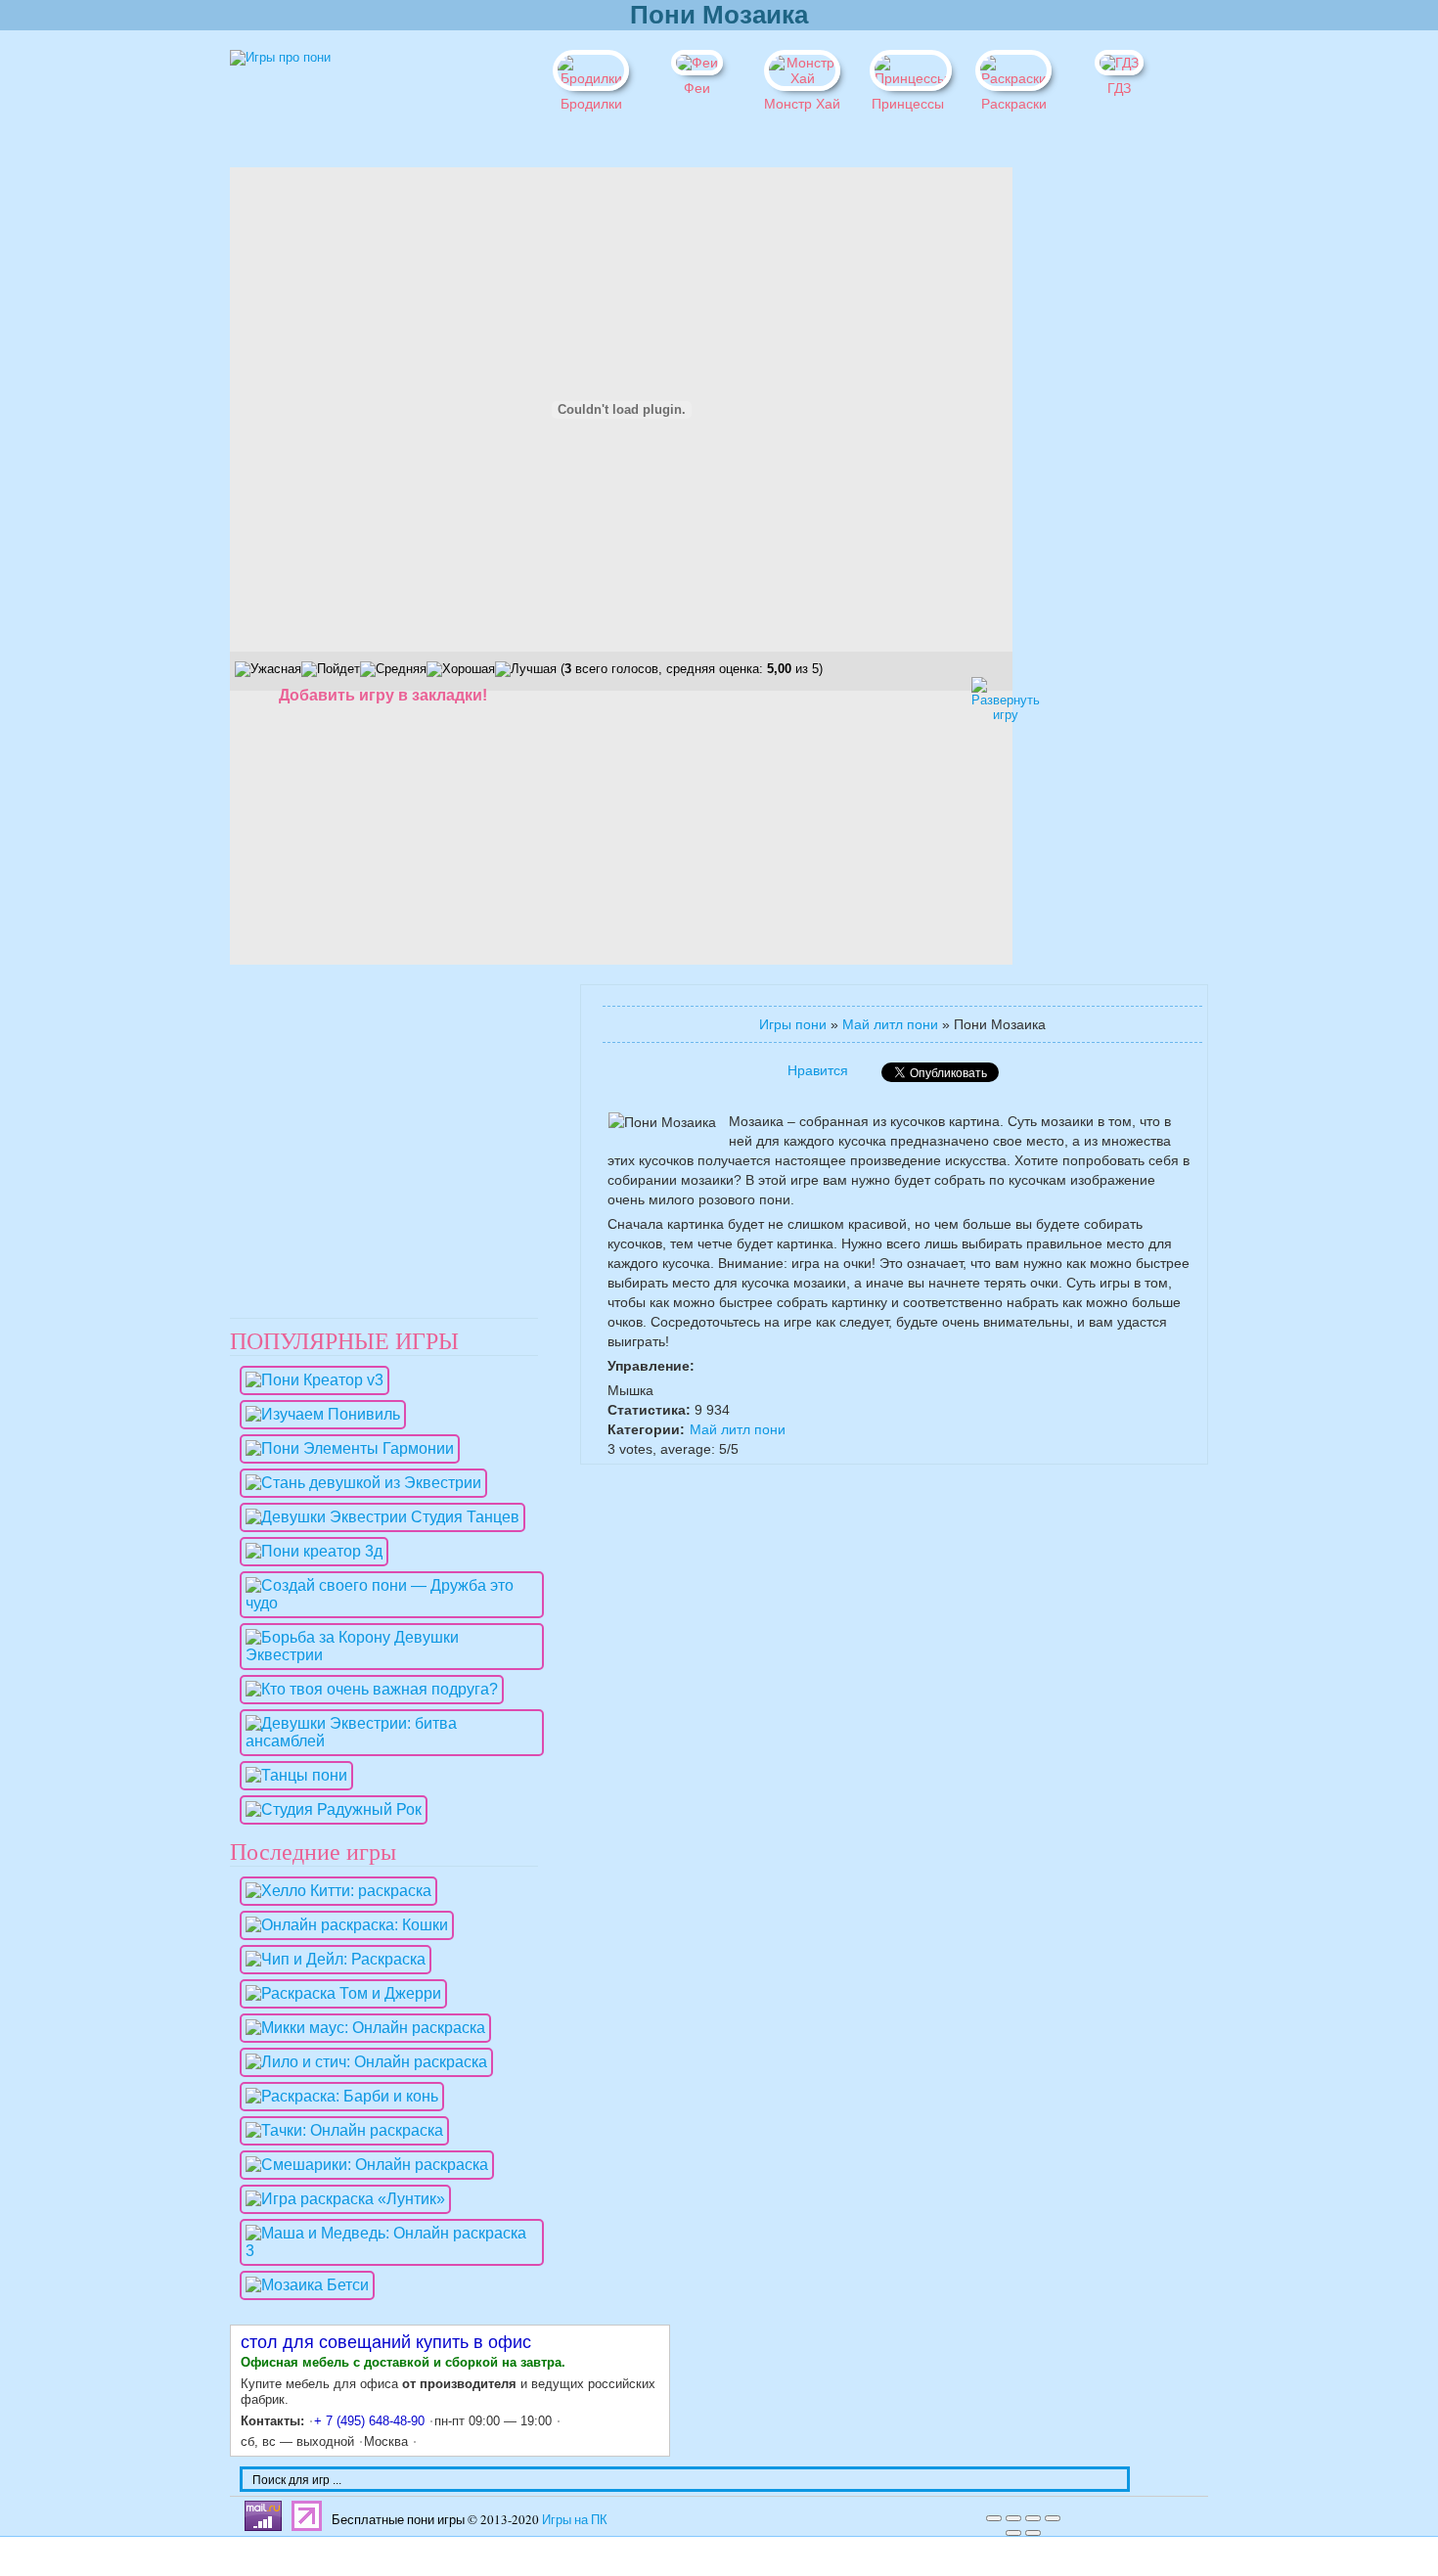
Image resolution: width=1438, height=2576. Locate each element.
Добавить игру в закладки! (383, 695)
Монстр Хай (802, 104)
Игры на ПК (575, 2519)
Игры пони (793, 1024)
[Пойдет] (331, 669)
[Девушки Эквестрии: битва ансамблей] (387, 1741)
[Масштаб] (1053, 2518)
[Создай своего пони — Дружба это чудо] (387, 1603)
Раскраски (1014, 104)
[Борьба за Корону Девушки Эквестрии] (387, 1655)
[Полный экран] (1033, 2518)
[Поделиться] (1013, 2518)
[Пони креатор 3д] (309, 1551)
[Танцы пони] (292, 1775)
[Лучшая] (526, 669)
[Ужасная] (268, 669)
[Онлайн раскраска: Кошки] (342, 1925)
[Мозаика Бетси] (302, 2285)
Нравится (818, 1070)
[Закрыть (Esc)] (994, 2518)
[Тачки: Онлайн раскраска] (339, 2130)
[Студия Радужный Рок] (329, 1809)
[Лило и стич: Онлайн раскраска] (361, 2062)
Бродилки (591, 104)
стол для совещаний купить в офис (386, 2342)
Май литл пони (890, 1024)
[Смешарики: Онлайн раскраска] (362, 2165)
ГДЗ (1119, 88)
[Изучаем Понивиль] (318, 1414)
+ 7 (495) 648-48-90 (369, 2421)
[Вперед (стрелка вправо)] (1033, 2533)
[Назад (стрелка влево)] (1013, 2533)
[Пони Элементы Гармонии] (345, 1448)
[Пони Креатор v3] (310, 1380)
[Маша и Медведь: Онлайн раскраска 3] (387, 2251)
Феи (697, 88)
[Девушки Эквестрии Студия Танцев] (378, 1517)
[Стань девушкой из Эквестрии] (359, 1483)
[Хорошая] (461, 669)
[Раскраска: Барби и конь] (337, 2096)
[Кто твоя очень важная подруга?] (367, 1689)
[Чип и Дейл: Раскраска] (331, 1959)
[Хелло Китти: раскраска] (334, 1891)
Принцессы (908, 104)
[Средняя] (393, 669)
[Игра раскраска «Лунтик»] (340, 2199)
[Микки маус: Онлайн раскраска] (360, 2028)
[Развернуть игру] (988, 694)
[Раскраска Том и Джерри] (338, 1993)
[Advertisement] (1081, 461)
